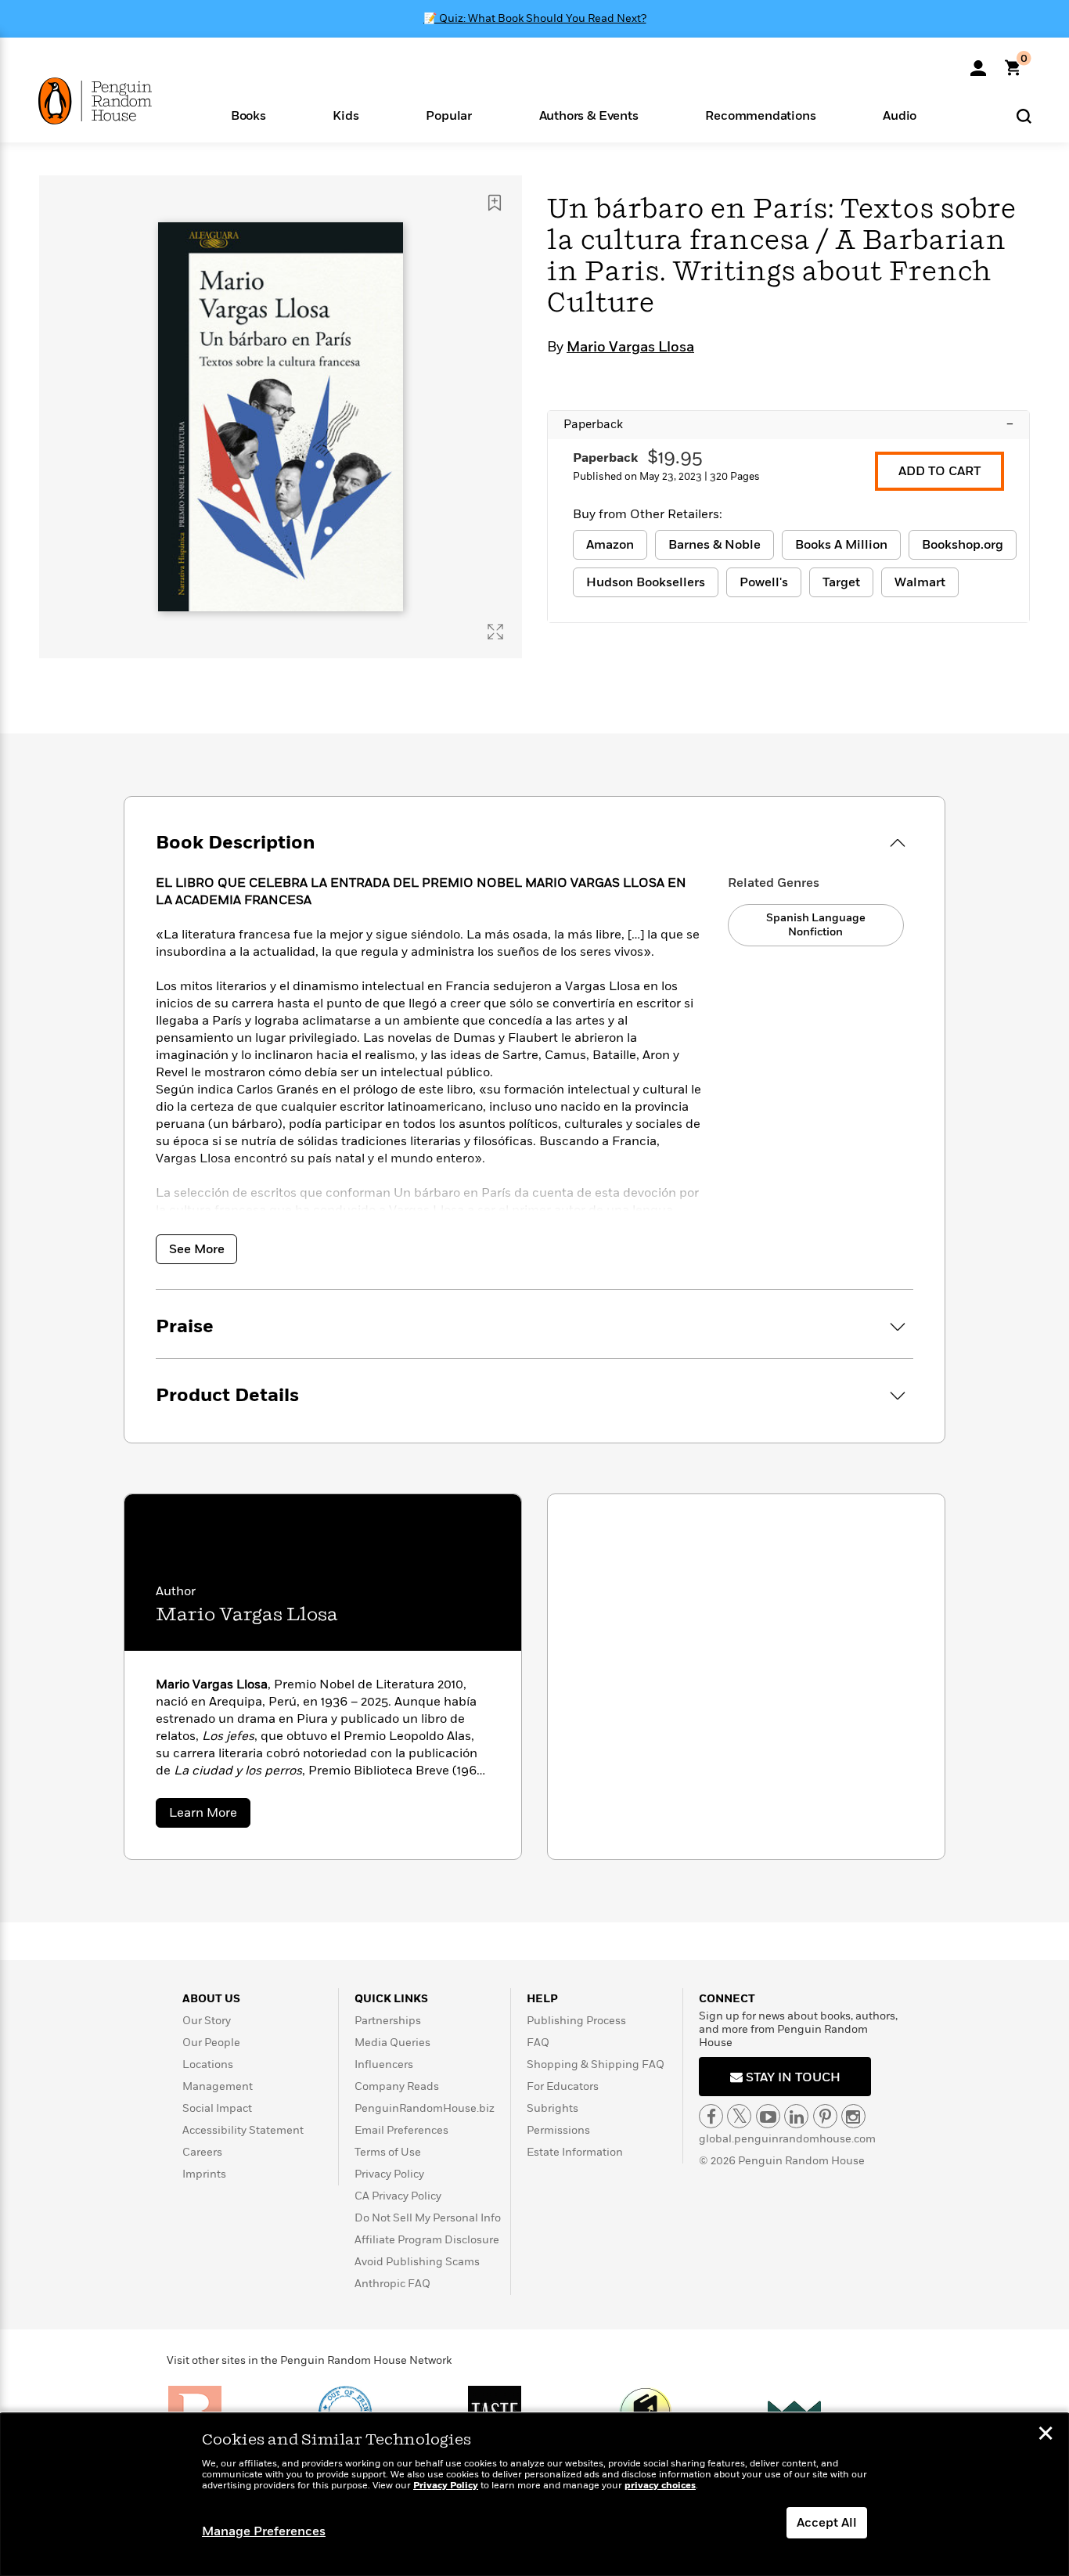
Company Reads (397, 2086)
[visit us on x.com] (739, 2116)
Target (841, 582)
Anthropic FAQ (392, 2284)
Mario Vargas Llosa (630, 348)
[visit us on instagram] (853, 2116)
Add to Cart (939, 471)
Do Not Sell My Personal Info (428, 2218)
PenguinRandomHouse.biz (425, 2108)
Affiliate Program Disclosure (427, 2240)
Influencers (384, 2064)
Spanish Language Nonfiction (816, 925)
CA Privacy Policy (398, 2196)
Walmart (920, 582)
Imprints (204, 2174)
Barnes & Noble (714, 545)
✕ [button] (1046, 2435)
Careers (202, 2152)
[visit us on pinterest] (825, 2116)
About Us (211, 1999)
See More (197, 1249)
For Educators (563, 2086)
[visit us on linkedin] (796, 2116)
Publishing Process (576, 2021)
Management (218, 2086)
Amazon (610, 545)
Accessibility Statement (243, 2130)
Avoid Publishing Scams (417, 2262)
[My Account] (978, 63)
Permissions (558, 2130)
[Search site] (1024, 115)
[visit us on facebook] (711, 2116)
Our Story (207, 2021)
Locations (208, 2064)
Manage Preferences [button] (264, 2531)
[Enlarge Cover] (495, 632)
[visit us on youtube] (768, 2116)
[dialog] (534, 2495)
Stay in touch (792, 2077)
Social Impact (217, 2108)
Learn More (210, 1816)
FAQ (538, 2043)
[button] (248, 115)
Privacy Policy (389, 2174)
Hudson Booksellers (646, 582)
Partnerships (388, 2021)
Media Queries (392, 2043)
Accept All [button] (827, 2523)
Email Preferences (401, 2130)
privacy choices (660, 2486)
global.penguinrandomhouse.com (787, 2139)
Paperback (788, 424)
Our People (211, 2043)
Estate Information (575, 2152)
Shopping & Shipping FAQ (596, 2064)
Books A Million (841, 545)
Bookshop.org (963, 545)
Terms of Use (388, 2152)
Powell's (764, 582)
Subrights (552, 2108)
